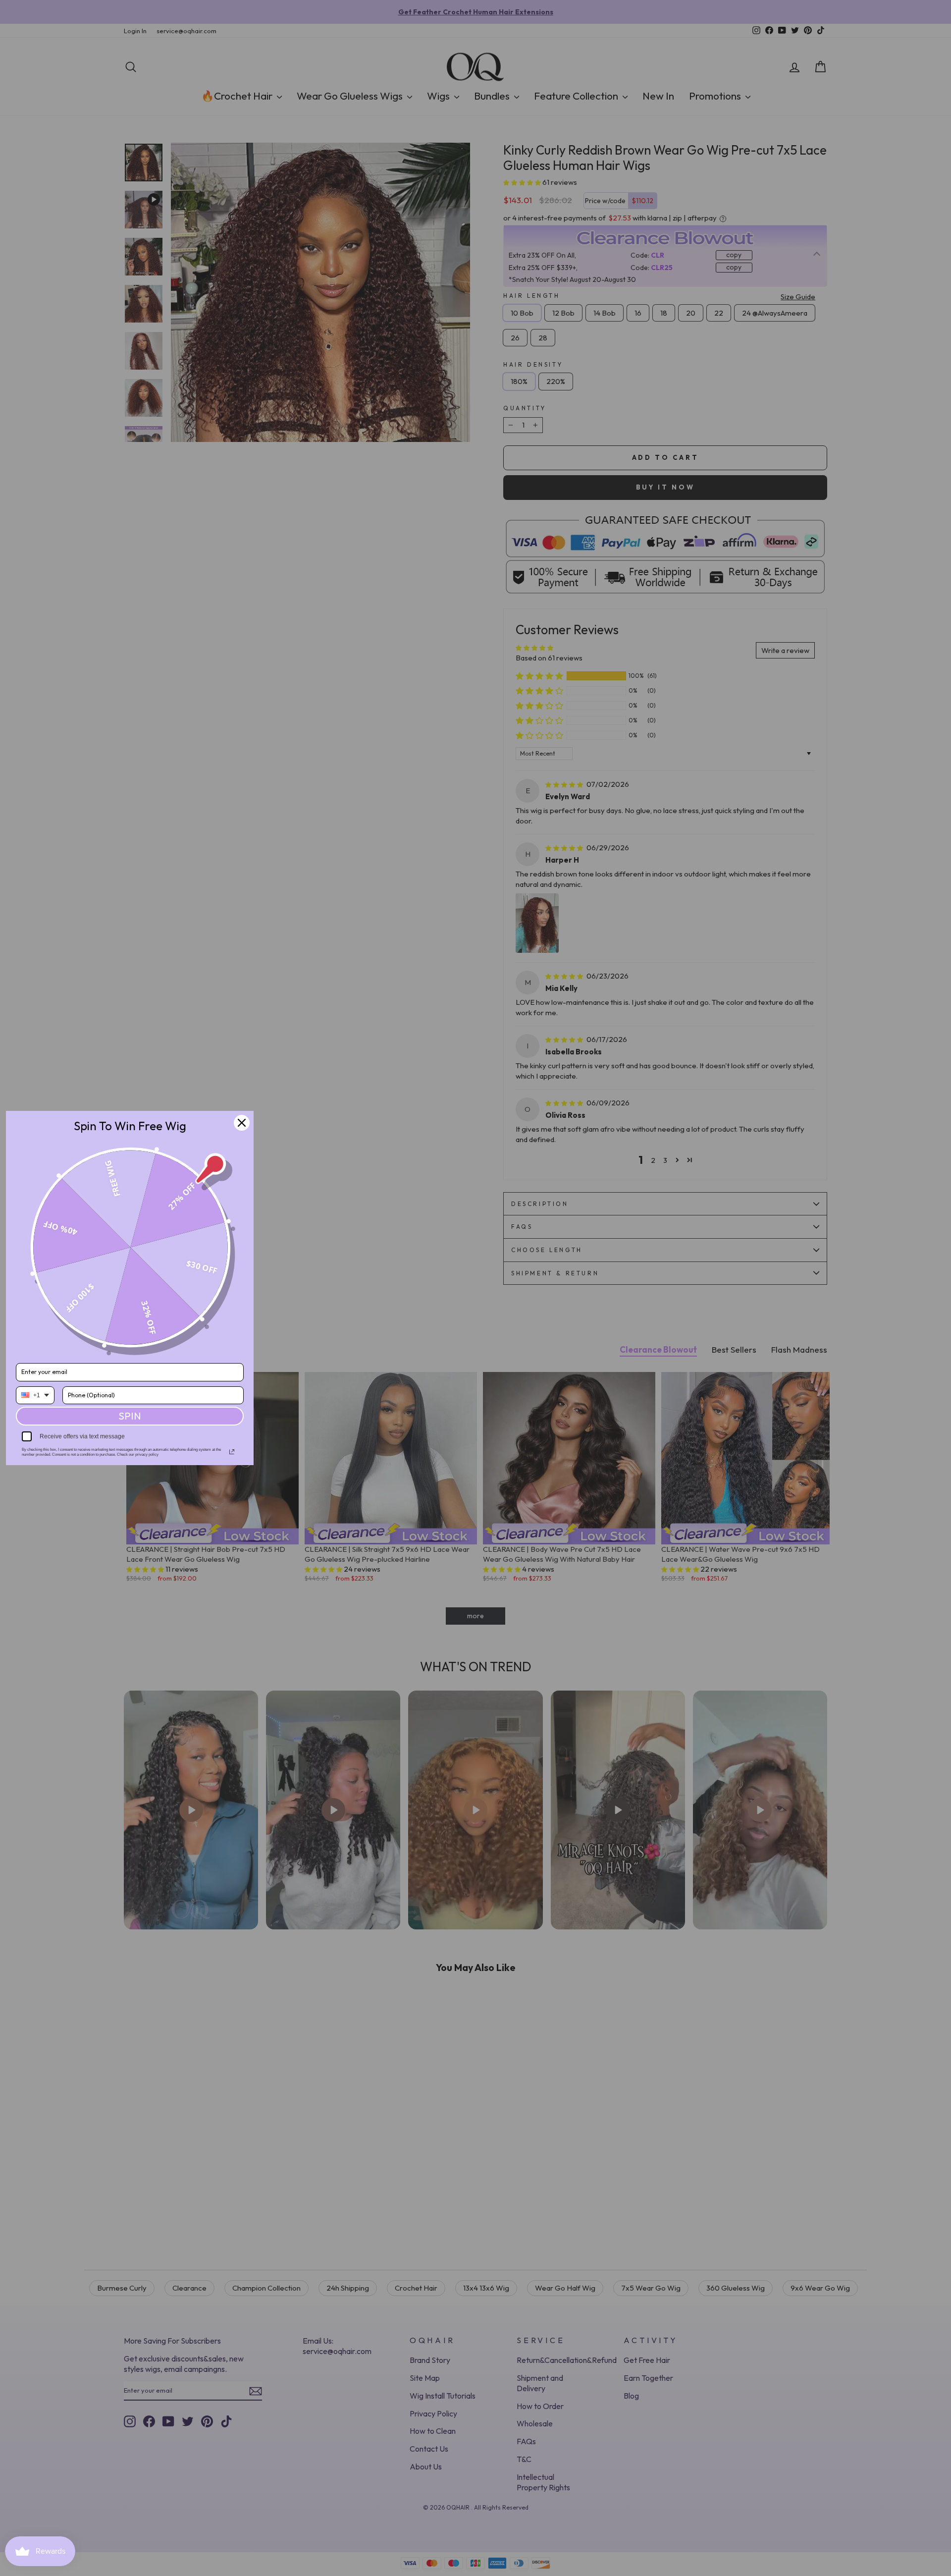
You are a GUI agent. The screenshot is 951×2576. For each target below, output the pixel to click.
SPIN (130, 1416)
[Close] (242, 1123)
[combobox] (35, 1395)
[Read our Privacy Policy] (232, 1452)
